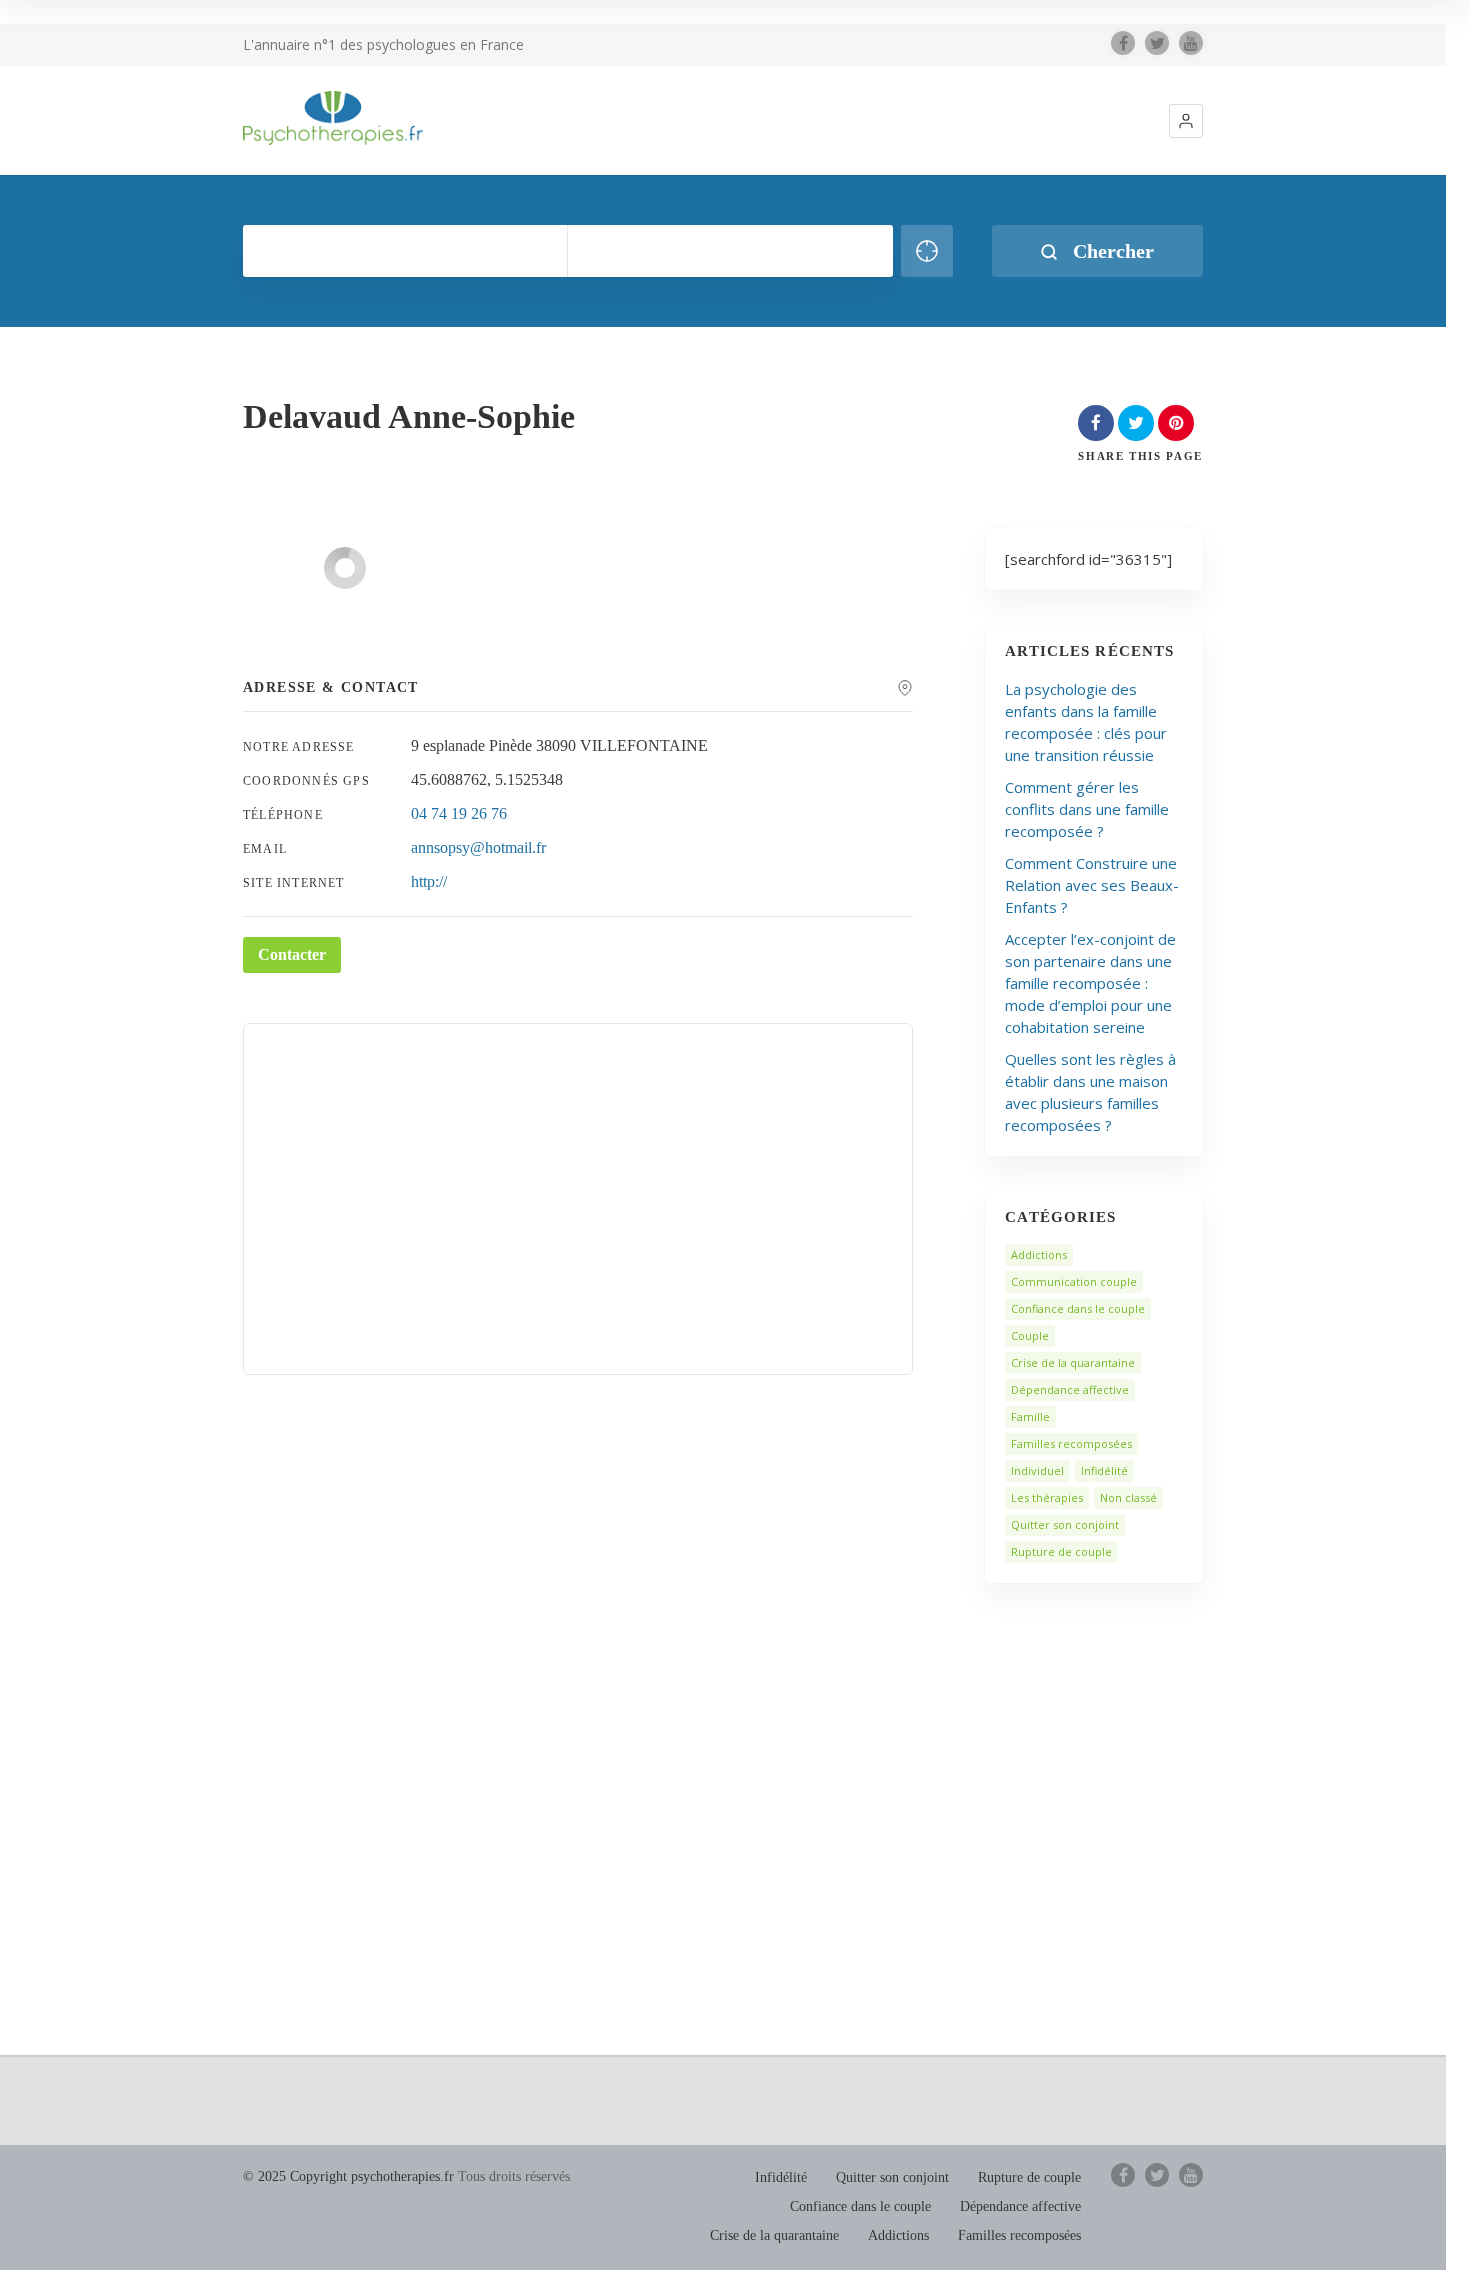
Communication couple (1074, 1281)
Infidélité (1104, 1470)
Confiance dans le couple (1078, 1308)
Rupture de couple (1061, 1551)
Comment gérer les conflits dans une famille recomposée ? (1087, 809)
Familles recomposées (1071, 1443)
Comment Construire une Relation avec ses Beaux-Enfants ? (1092, 885)
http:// (429, 881)
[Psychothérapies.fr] (333, 118)
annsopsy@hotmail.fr (478, 847)
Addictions (1039, 1254)
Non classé (1128, 1497)
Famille (1030, 1416)
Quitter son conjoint (1065, 1524)
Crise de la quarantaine (1073, 1362)
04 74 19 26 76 (459, 813)
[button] (1186, 121)
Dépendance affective (1070, 1389)
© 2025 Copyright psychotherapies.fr (348, 2176)
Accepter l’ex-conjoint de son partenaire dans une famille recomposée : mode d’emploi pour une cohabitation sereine (1090, 983)
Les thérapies (1047, 1497)
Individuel (1037, 1470)
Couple (1030, 1335)
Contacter (292, 954)
